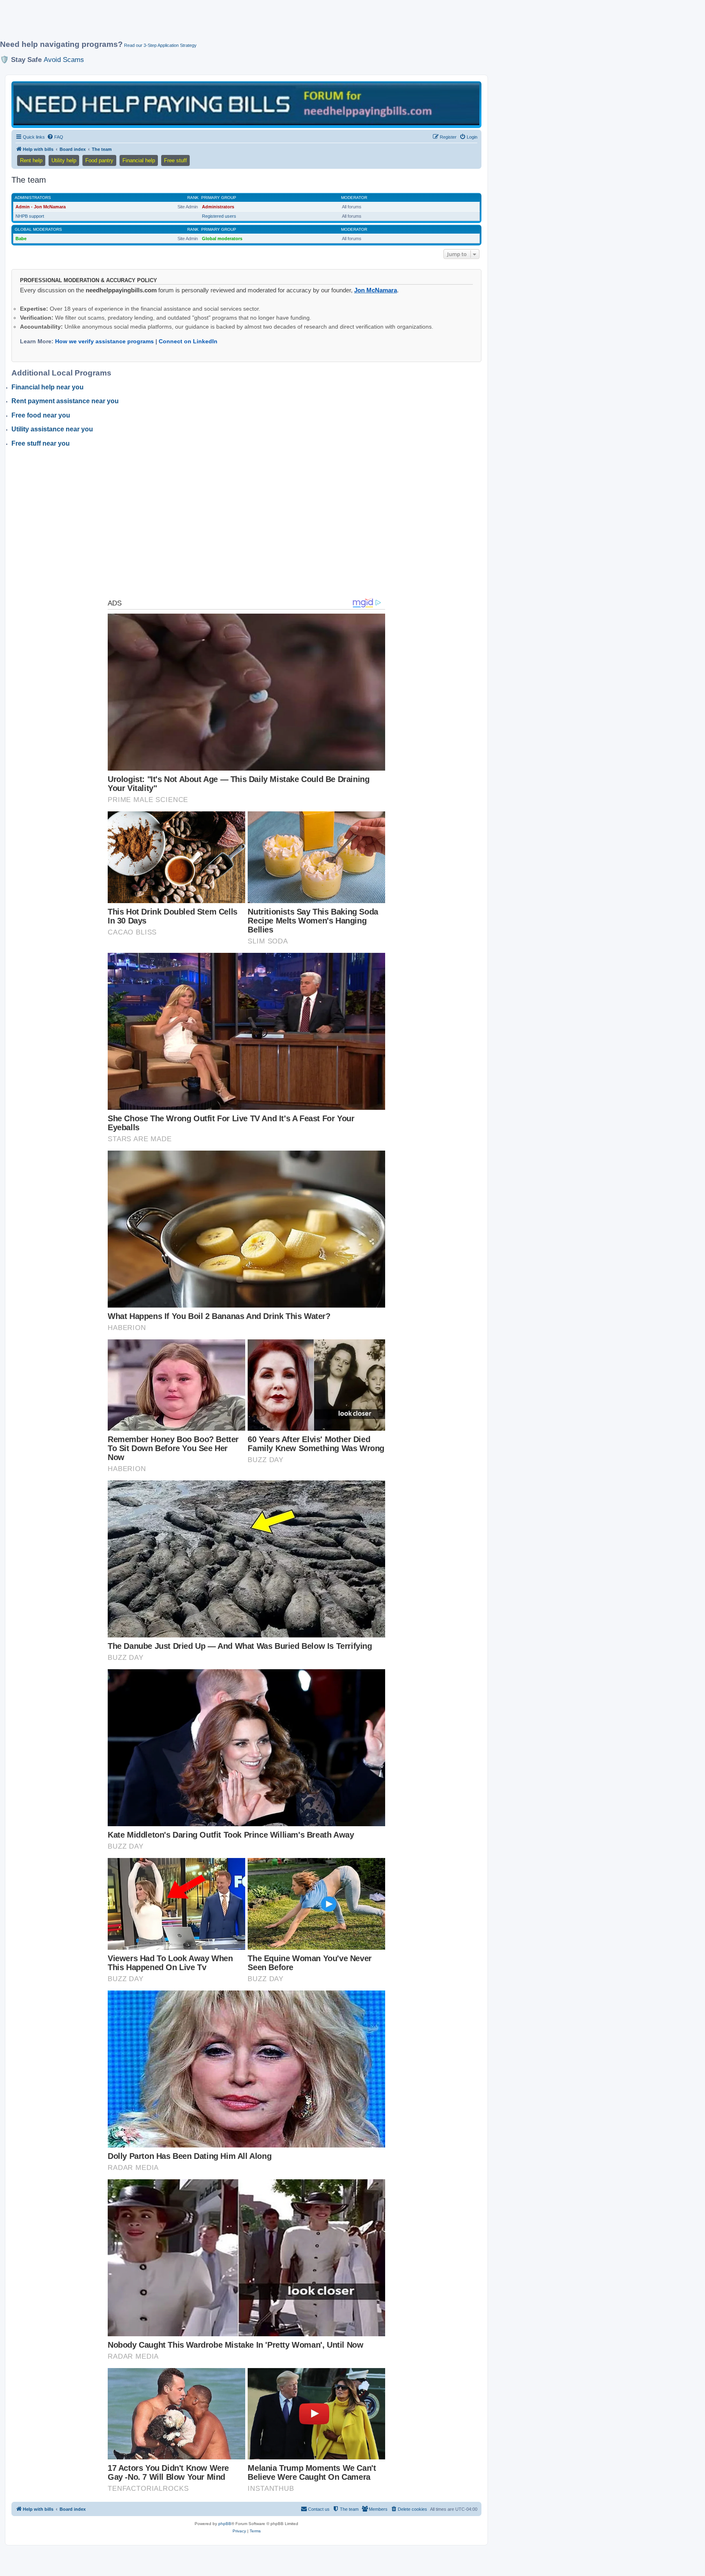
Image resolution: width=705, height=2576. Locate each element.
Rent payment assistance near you (65, 401)
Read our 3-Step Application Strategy (160, 45)
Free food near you (41, 415)
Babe (21, 239)
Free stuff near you (41, 443)
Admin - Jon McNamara (41, 207)
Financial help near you (48, 387)
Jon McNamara (376, 290)
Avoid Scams (64, 60)
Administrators (33, 198)
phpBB (225, 2524)
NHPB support (30, 216)
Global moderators (38, 229)
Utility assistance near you (52, 429)
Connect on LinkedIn (188, 341)
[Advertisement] (198, 23)
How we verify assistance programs (104, 341)
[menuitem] (55, 137)
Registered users (219, 216)
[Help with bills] (246, 104)
